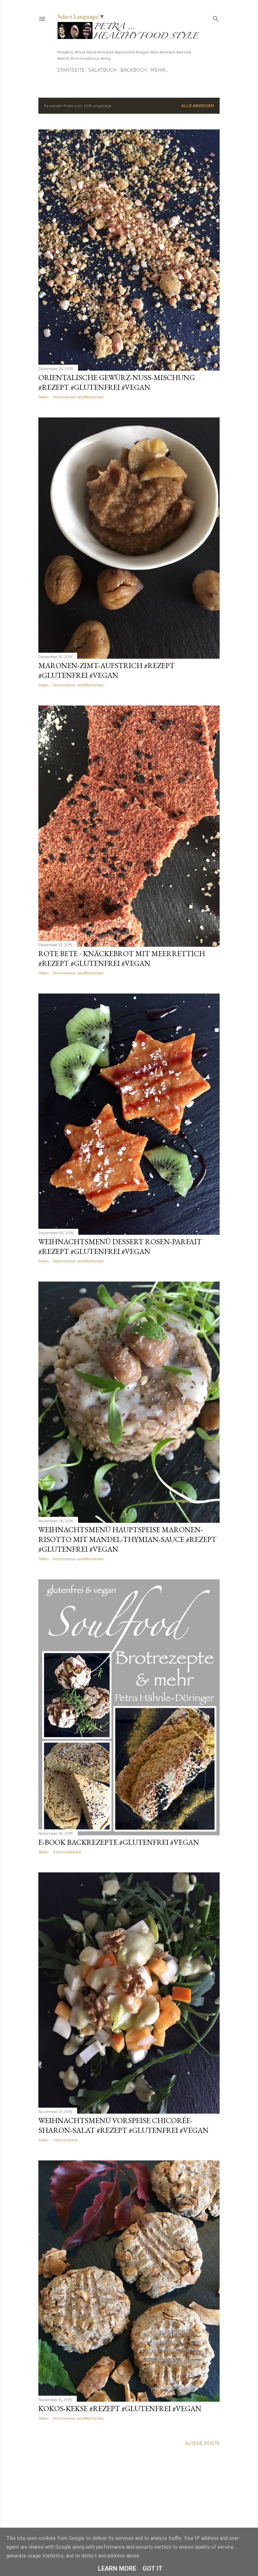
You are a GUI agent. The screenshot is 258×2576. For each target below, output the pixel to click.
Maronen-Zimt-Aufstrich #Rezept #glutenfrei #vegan (107, 670)
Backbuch (134, 70)
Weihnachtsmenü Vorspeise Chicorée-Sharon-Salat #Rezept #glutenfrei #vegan (123, 2125)
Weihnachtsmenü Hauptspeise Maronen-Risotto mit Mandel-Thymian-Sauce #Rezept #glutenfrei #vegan (127, 1539)
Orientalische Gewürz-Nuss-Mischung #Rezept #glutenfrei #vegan (117, 382)
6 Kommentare (67, 1852)
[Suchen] (216, 17)
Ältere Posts (202, 2443)
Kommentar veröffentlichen (79, 397)
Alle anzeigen (198, 106)
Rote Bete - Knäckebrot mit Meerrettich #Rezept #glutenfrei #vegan (122, 958)
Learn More (117, 2568)
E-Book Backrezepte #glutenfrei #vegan (119, 1842)
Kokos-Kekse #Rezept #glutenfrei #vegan (120, 2408)
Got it (153, 2568)
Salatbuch (103, 70)
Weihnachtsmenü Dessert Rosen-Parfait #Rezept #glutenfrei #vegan (120, 1246)
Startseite (71, 70)
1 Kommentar (66, 2140)
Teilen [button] (43, 397)
